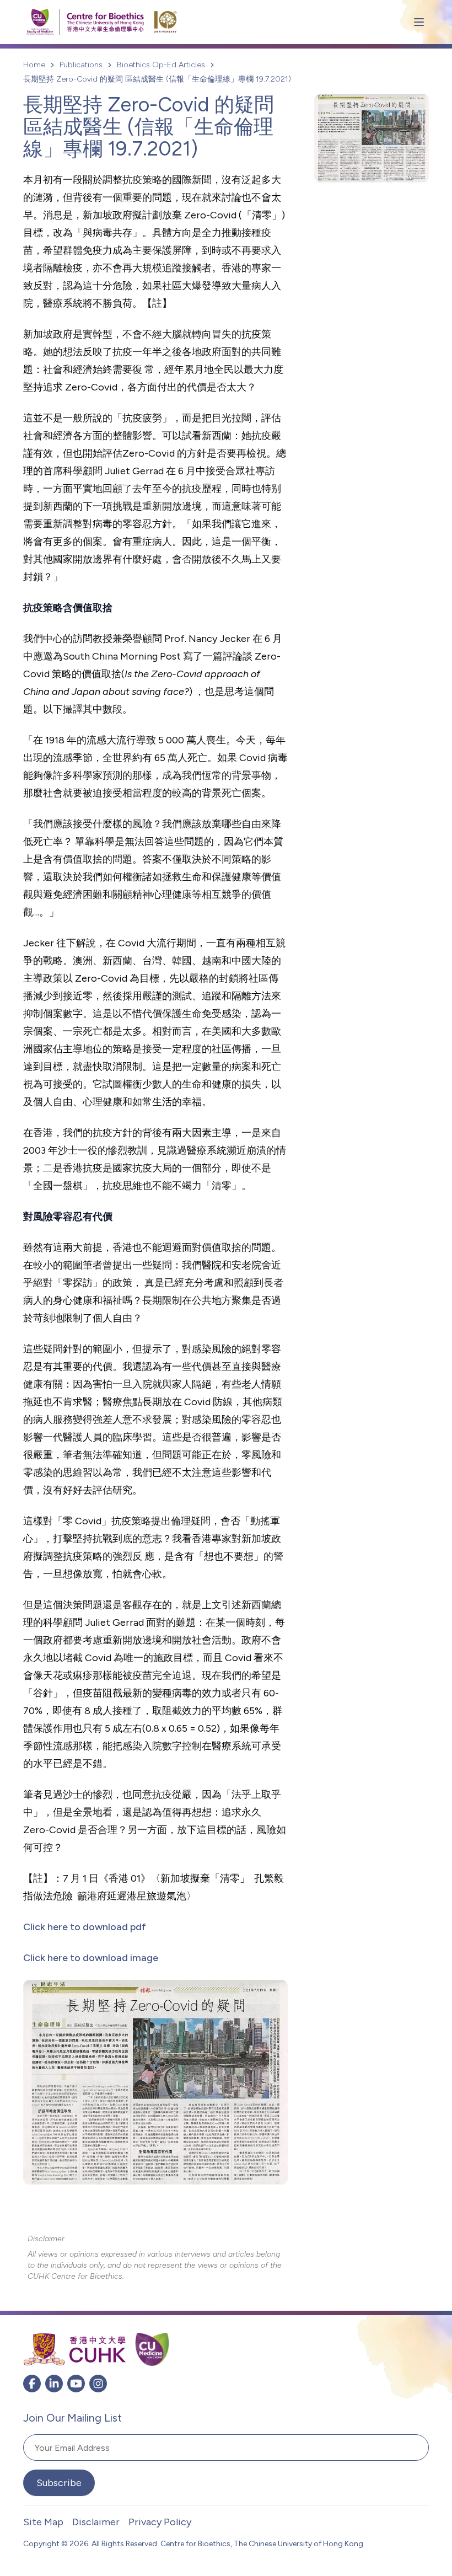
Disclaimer (96, 2522)
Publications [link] (81, 65)
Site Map (43, 2522)
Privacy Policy (160, 2522)
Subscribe (59, 2483)
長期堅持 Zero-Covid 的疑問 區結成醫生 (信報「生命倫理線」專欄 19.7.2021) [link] (157, 79)
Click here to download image (91, 1958)
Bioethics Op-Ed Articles (161, 65)
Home (34, 65)
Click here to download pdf (85, 1927)
